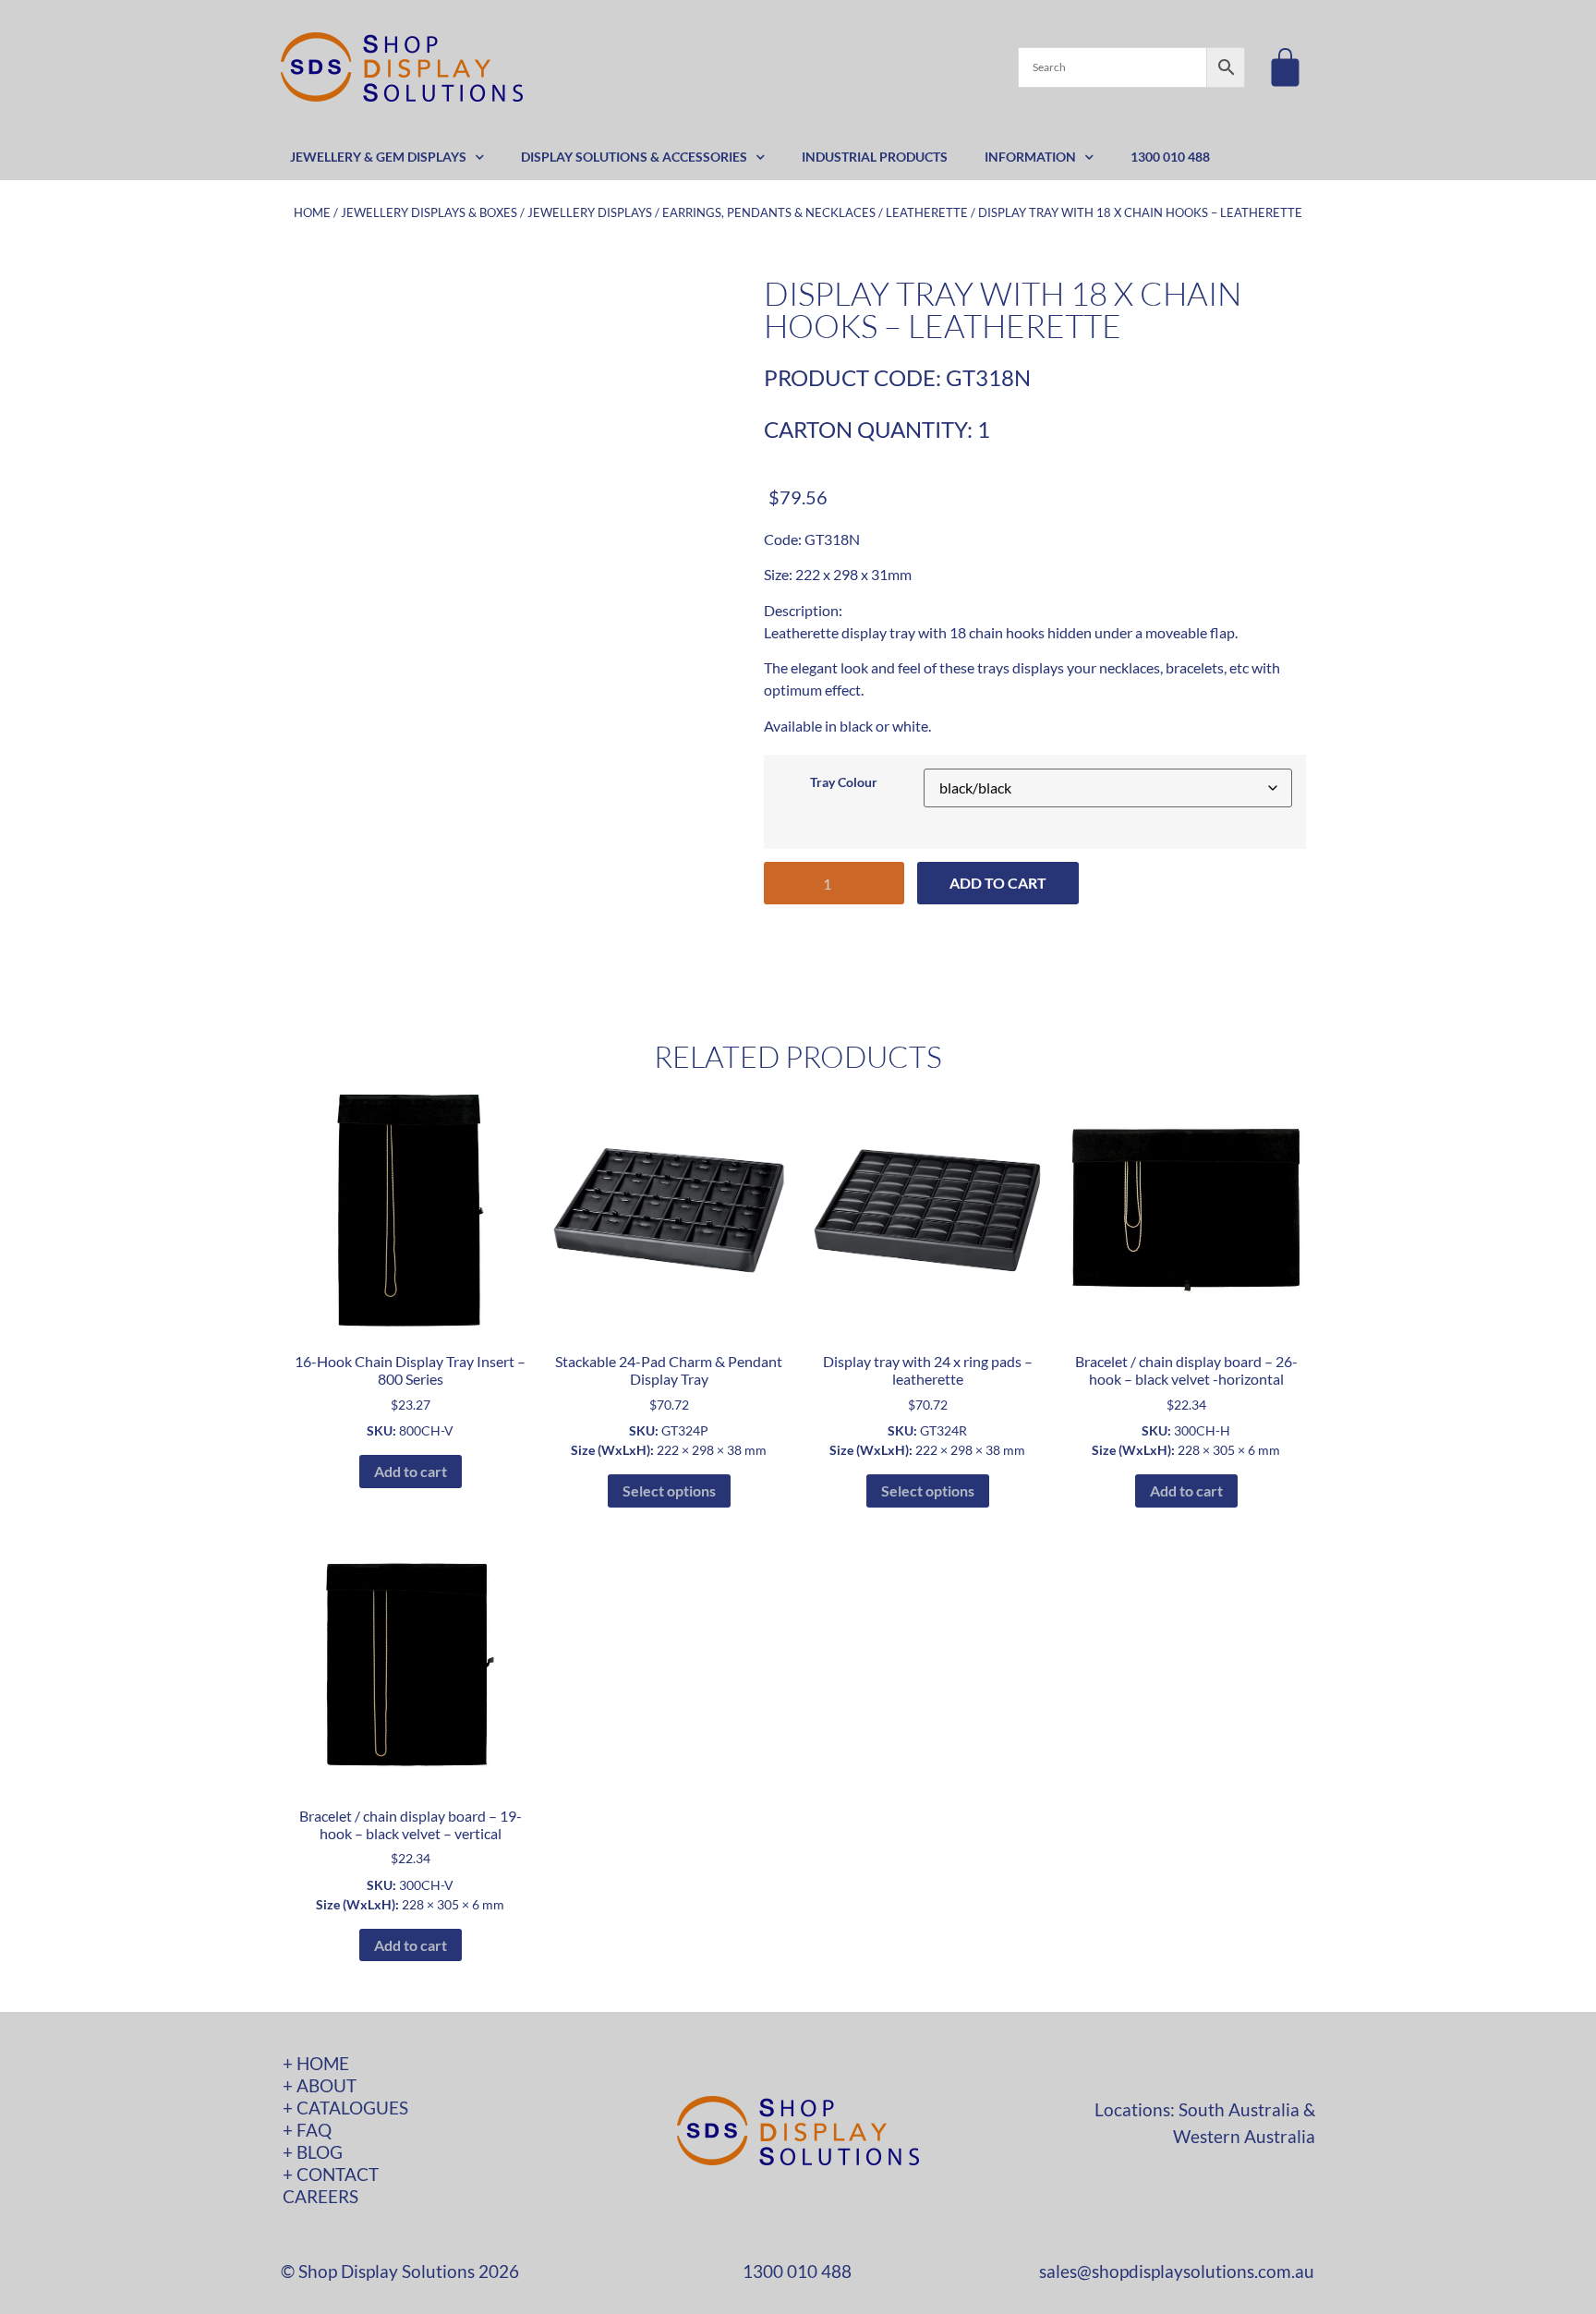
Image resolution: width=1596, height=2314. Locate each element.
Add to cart (998, 883)
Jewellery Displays (590, 212)
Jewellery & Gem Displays (378, 157)
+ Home (316, 2063)
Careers (320, 2196)
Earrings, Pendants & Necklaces (769, 212)
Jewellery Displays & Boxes (429, 212)
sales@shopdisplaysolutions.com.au (1177, 2271)
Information (1030, 157)
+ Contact (331, 2174)
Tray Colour (844, 782)
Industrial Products (875, 157)
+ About (320, 2085)
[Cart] (1285, 67)
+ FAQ (307, 2130)
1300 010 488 (1170, 157)
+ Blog (313, 2152)
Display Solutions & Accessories (634, 157)
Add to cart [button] (411, 1471)
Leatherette (927, 212)
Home (312, 212)
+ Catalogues (345, 2108)
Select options (669, 1490)
